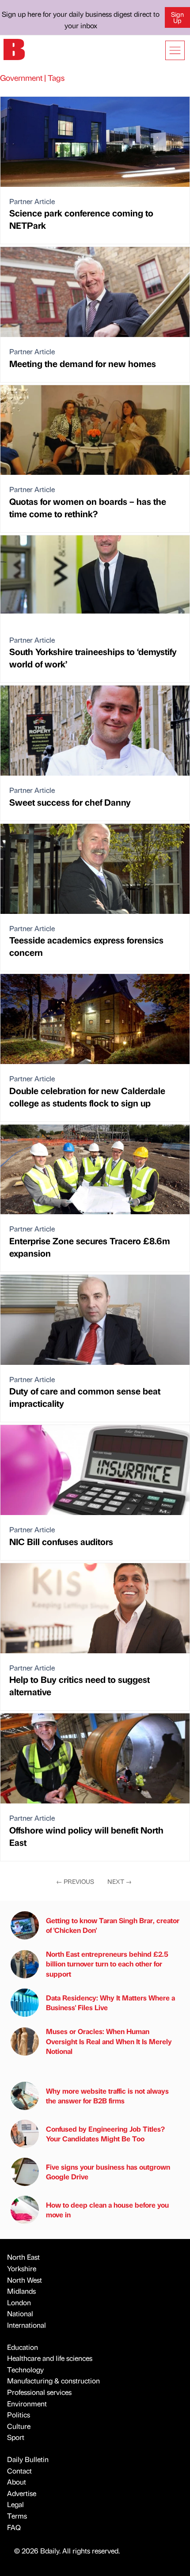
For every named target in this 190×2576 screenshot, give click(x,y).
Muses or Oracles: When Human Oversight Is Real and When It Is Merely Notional (109, 2041)
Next (120, 1881)
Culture (19, 2426)
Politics (19, 2415)
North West (25, 2280)
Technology (25, 2370)
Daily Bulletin (28, 2459)
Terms (17, 2516)
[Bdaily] (14, 48)
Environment (27, 2404)
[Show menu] (175, 50)
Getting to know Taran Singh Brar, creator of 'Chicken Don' (113, 1925)
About (17, 2482)
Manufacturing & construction (53, 2381)
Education (23, 2347)
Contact (19, 2471)
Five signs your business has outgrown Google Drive (108, 2172)
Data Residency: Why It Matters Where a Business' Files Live (110, 2002)
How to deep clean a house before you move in (107, 2210)
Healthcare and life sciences (50, 2358)
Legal (15, 2504)
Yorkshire (22, 2268)
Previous (75, 1881)
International (27, 2325)
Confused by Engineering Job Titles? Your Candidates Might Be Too (105, 2134)
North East (23, 2257)
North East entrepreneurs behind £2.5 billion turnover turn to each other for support (107, 1964)
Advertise (22, 2493)
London (19, 2302)
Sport (16, 2437)
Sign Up (177, 17)
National (20, 2313)
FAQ (14, 2527)
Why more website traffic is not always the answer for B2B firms (107, 2096)
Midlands (21, 2291)
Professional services (39, 2392)
